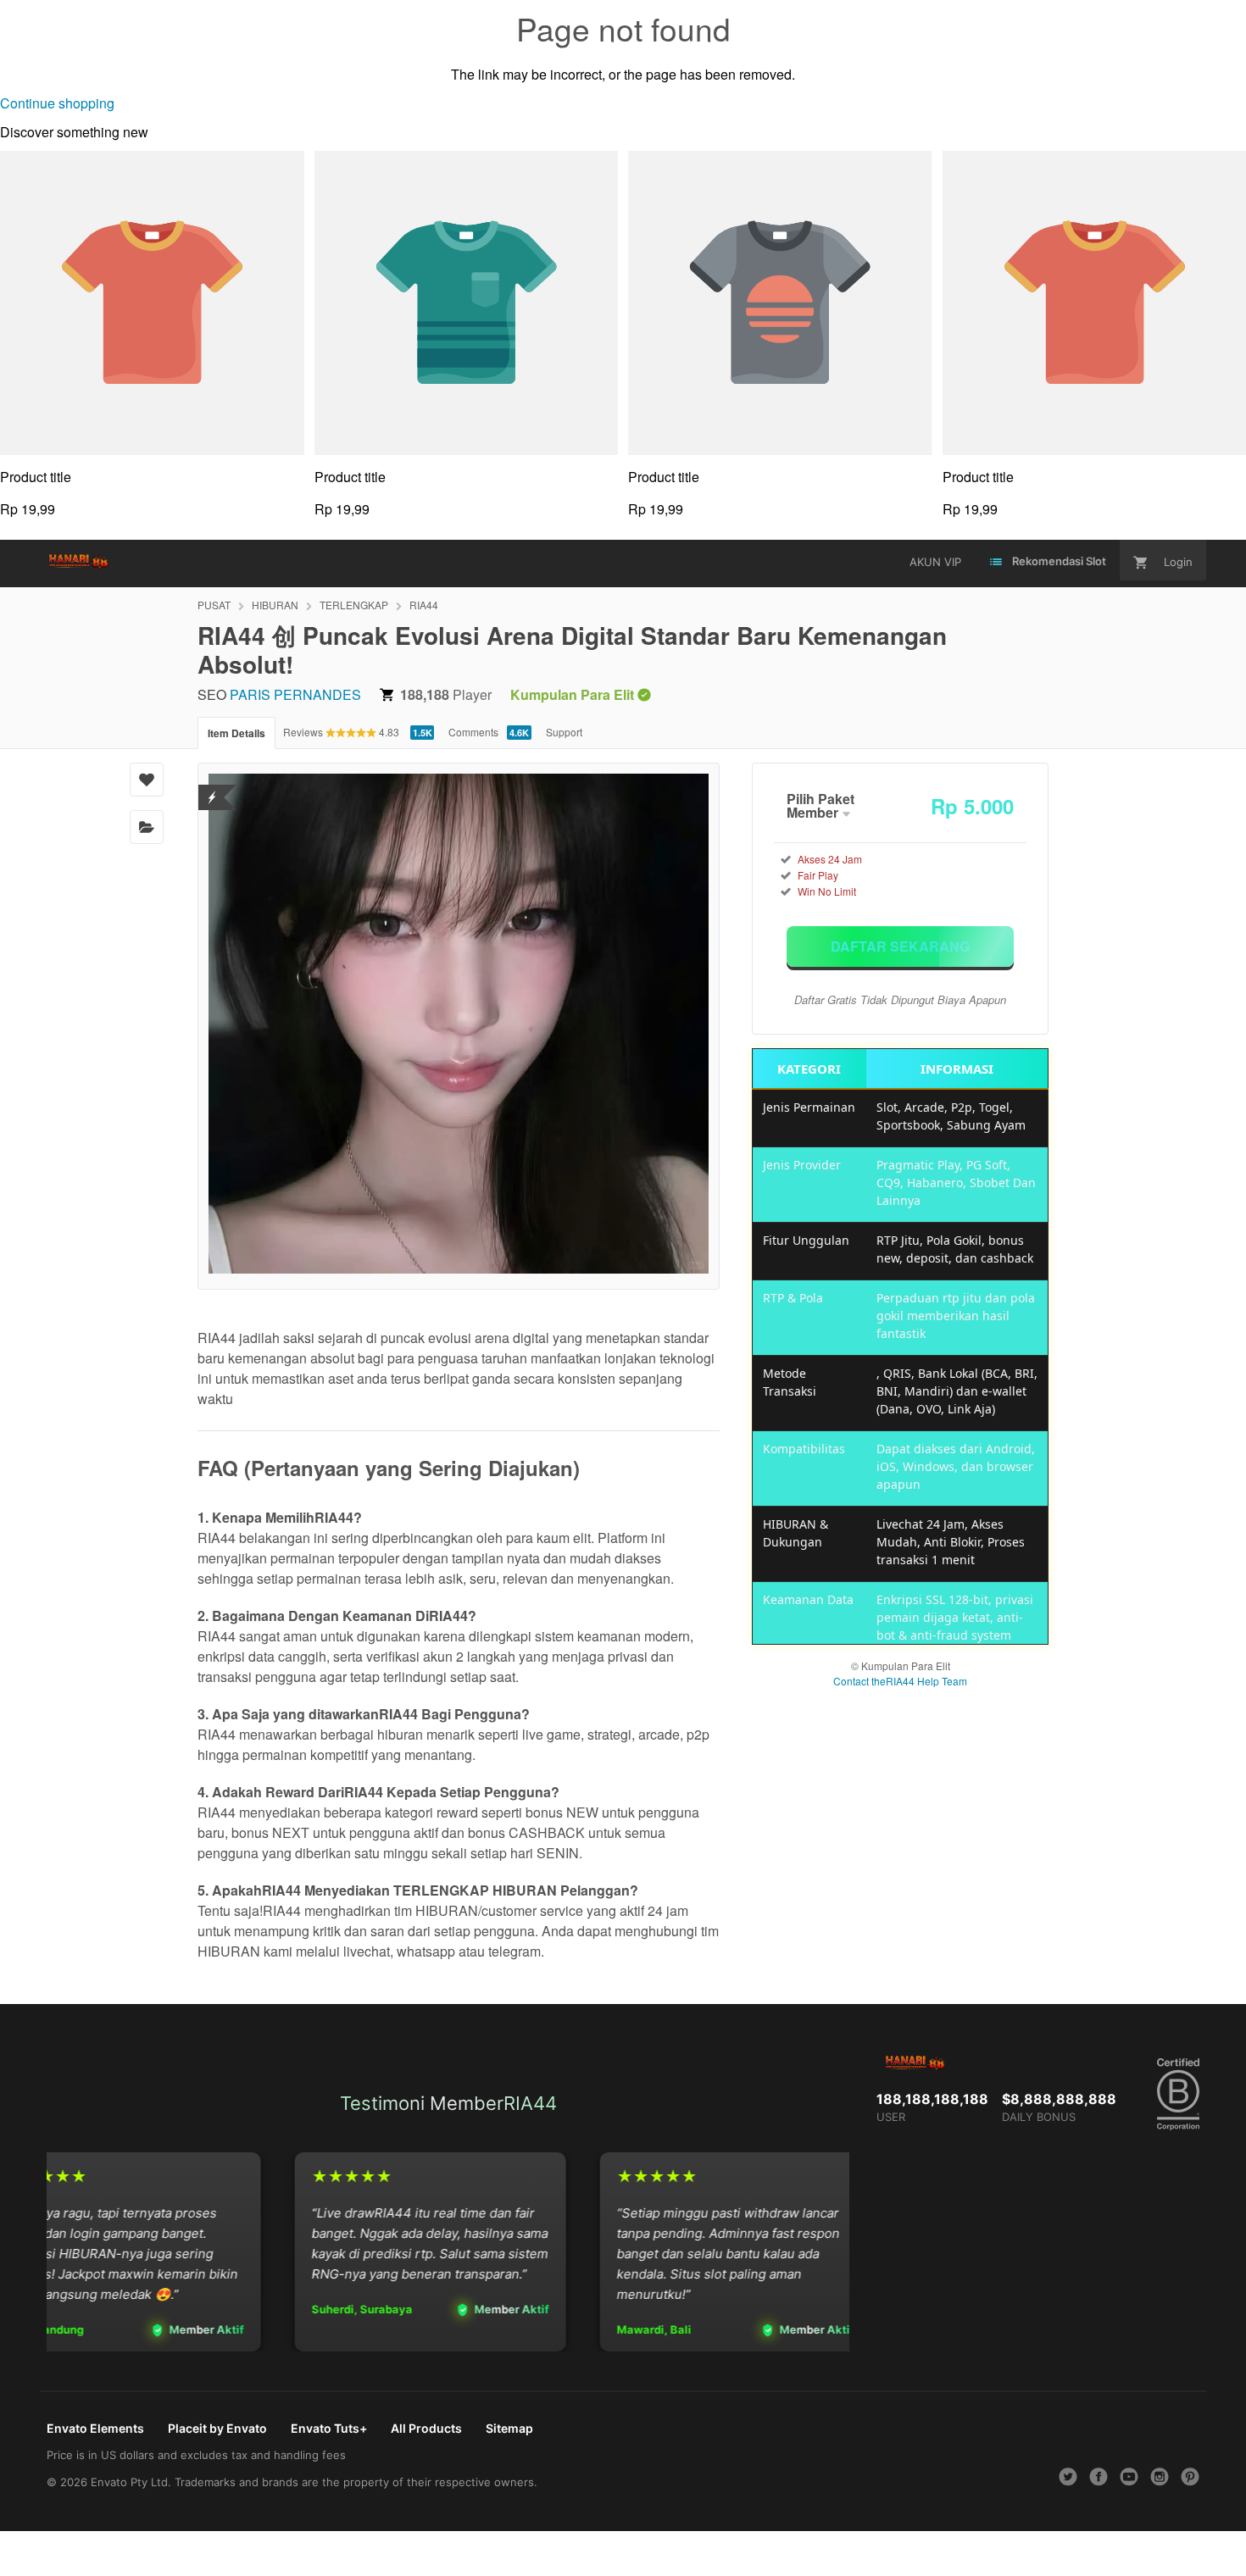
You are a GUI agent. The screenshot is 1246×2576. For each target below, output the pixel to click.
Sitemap (509, 2428)
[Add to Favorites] (147, 780)
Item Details (236, 733)
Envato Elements (95, 2428)
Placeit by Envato (217, 2428)
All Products (426, 2428)
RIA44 (424, 605)
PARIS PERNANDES (295, 694)
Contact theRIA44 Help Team (900, 1681)
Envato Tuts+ (329, 2428)
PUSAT (214, 605)
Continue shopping (57, 103)
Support (564, 732)
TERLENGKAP (354, 605)
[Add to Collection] (147, 827)
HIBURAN (275, 605)
